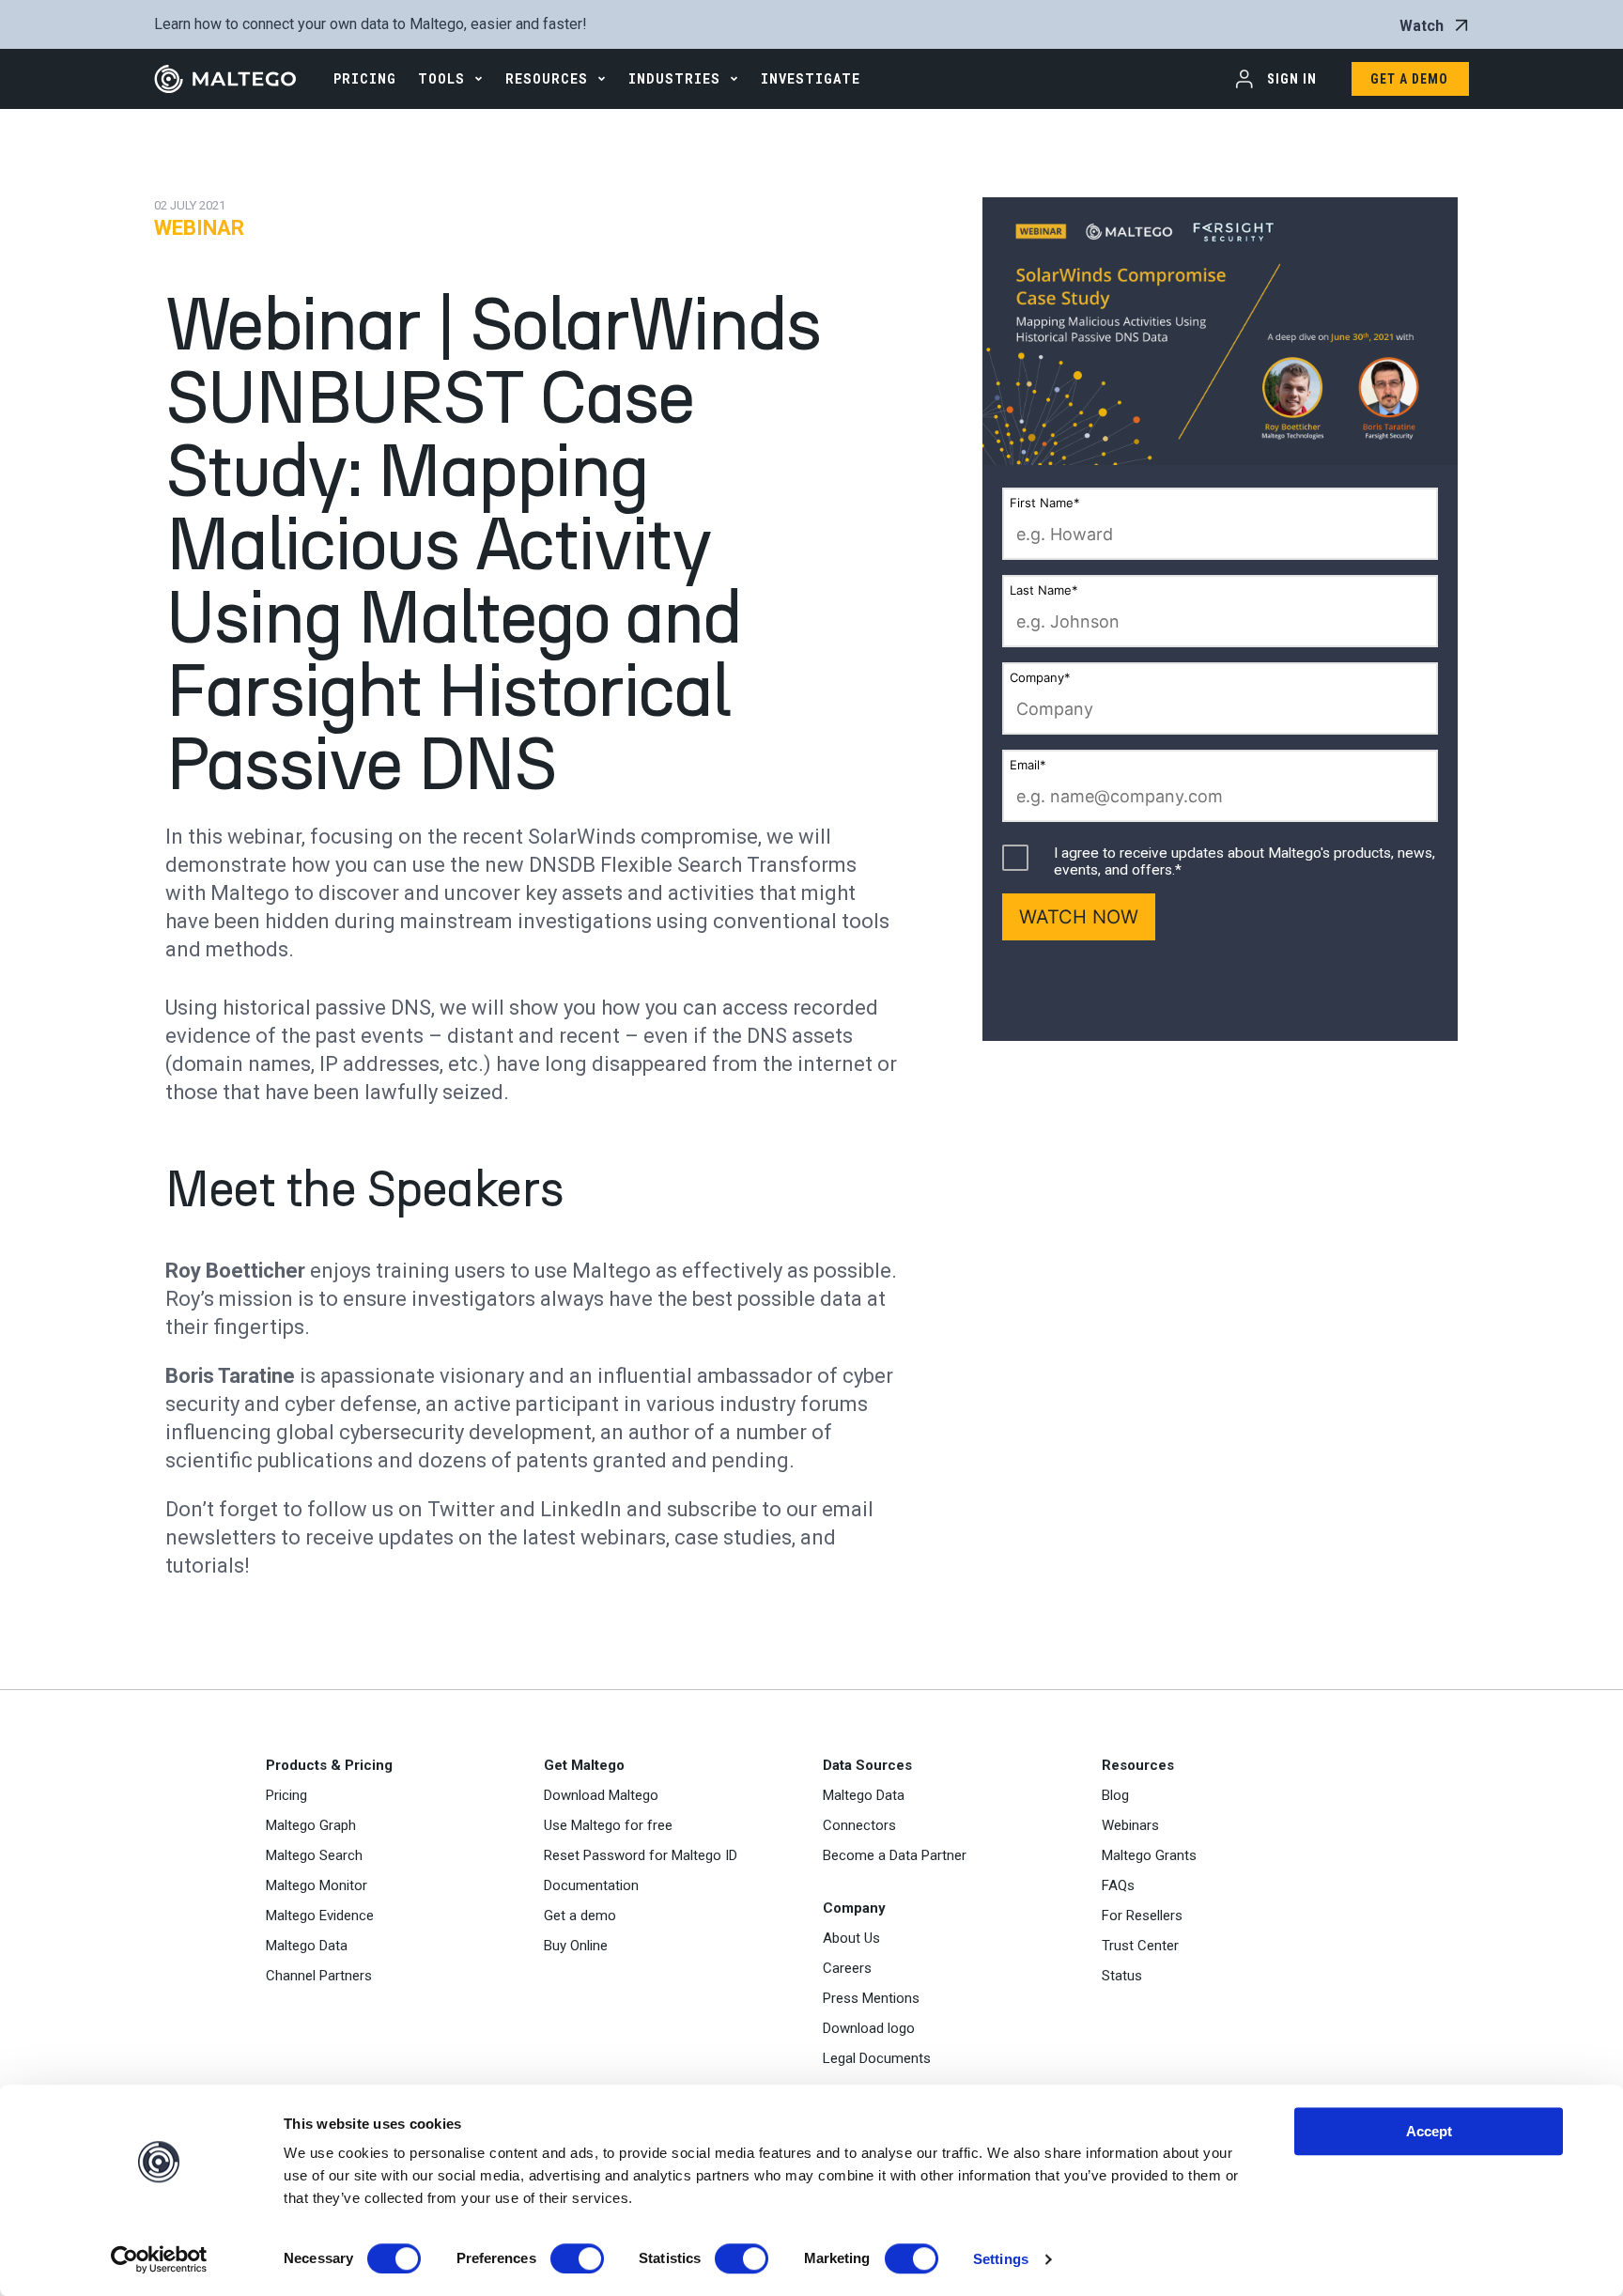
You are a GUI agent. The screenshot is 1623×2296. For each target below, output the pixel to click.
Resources (547, 78)
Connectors (859, 1825)
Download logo (869, 2028)
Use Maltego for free (608, 1825)
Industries (674, 78)
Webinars (1130, 1825)
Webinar (199, 228)
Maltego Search (314, 1855)
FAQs (1118, 1885)
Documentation (591, 1885)
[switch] (577, 2258)
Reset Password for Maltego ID (641, 1855)
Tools (441, 78)
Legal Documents (877, 2058)
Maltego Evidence (320, 1916)
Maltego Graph (311, 1825)
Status (1122, 1976)
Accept (1429, 2131)
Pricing (286, 1795)
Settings (1001, 2259)
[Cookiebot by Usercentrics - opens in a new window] (159, 2259)
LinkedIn (581, 1509)
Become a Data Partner (895, 1855)
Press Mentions (871, 1998)
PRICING (365, 78)
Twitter (461, 1509)
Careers (847, 1968)
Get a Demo (1409, 79)
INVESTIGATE (811, 78)
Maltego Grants (1149, 1855)
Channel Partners (319, 1976)
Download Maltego (601, 1795)
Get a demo (580, 1916)
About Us (851, 1938)
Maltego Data (307, 1946)
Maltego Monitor (317, 1885)
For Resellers (1142, 1916)
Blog (1115, 1795)
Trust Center (1140, 1946)
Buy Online (576, 1946)
